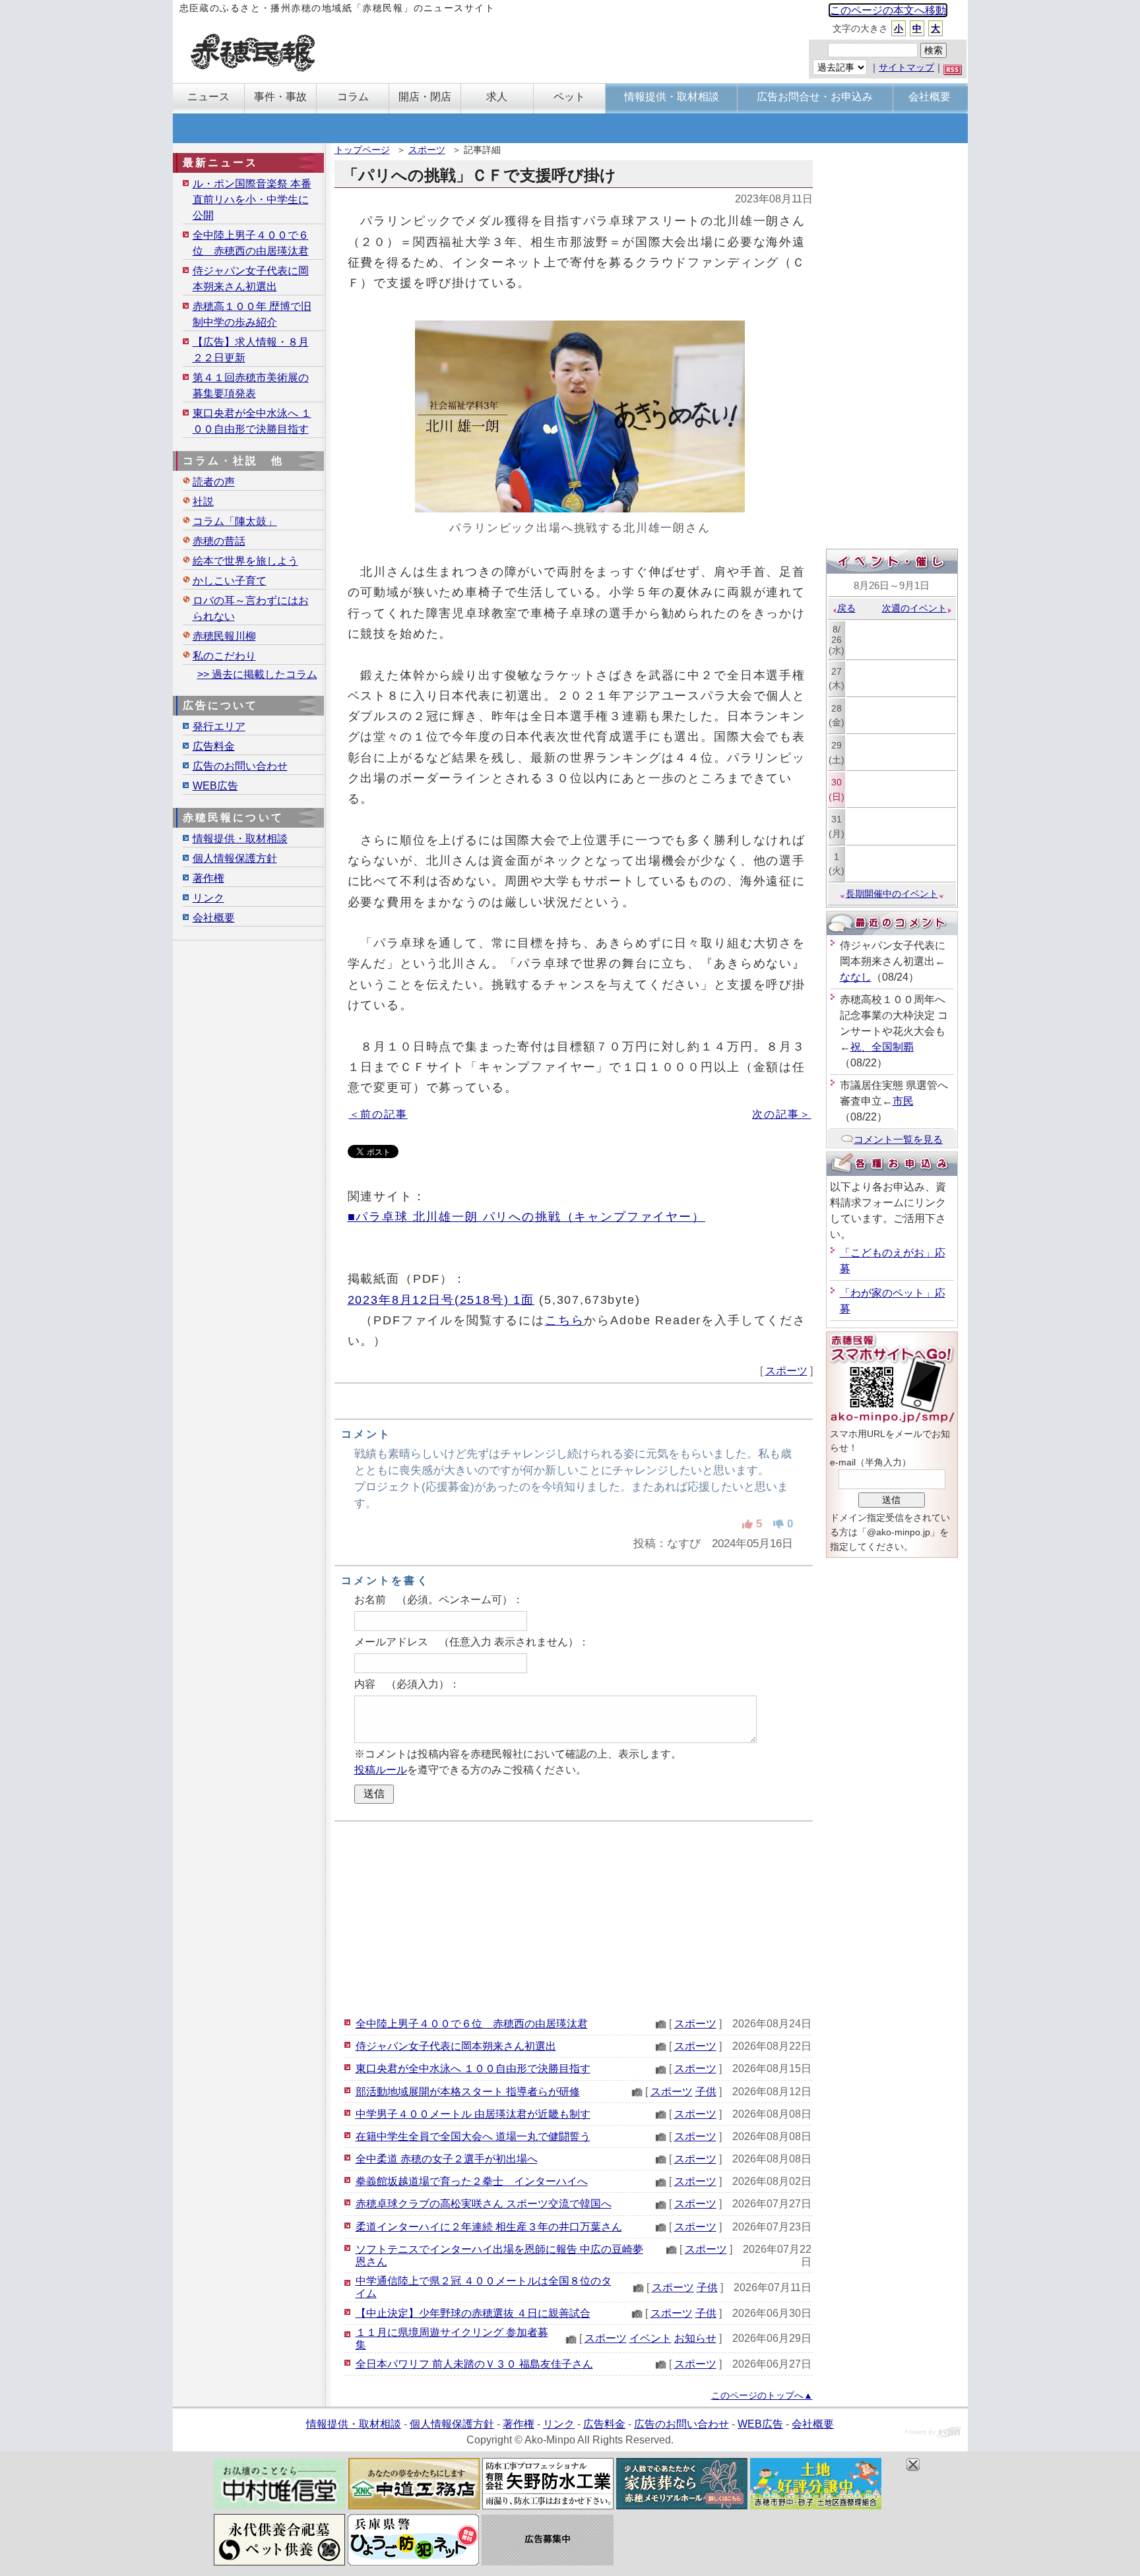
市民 (903, 1101)
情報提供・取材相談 (240, 839)
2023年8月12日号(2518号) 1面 (441, 1300)
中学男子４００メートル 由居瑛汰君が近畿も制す (473, 2114)
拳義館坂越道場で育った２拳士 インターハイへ (472, 2181)
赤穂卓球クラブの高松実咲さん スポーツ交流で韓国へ (484, 2204)
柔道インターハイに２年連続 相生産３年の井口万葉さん (489, 2227)
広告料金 (214, 746)
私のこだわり (224, 656)
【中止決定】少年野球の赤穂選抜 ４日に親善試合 (473, 2313)
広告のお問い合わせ (240, 766)
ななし (856, 977)
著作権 (208, 878)
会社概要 (214, 918)
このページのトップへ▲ (762, 2395)
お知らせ (695, 2338)
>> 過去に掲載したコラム (257, 674)
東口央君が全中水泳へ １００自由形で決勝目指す (473, 2069)
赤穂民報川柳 (224, 636)
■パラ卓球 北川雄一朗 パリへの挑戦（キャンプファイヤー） (526, 1216)
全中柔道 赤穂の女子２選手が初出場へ (447, 2159)
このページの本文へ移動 (888, 10)
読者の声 (214, 482)
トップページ (362, 150)
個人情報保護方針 (235, 858)
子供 (706, 2092)
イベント (650, 2338)
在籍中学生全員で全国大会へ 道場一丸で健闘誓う (473, 2136)
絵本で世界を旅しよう (245, 561)
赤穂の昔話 (219, 541)
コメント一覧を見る (898, 1139)
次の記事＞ (781, 1114)
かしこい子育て (230, 581)
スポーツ (427, 150)
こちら (565, 1320)
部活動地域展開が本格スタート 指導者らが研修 (468, 2092)
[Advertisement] (574, 1917)
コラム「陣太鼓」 (235, 521)
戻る (846, 608)
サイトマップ (906, 67)
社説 (203, 502)
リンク (208, 898)
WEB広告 (215, 786)
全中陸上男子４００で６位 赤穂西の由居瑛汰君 (472, 2024)
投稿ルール (381, 1770)
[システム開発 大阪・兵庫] (933, 2434)
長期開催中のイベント (892, 894)
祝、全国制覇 (882, 1047)
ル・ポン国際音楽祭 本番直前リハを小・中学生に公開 (252, 199)
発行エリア (219, 726)
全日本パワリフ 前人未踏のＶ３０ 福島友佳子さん (474, 2364)
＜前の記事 (378, 1114)
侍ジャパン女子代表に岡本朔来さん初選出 (456, 2046)
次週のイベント (914, 608)
